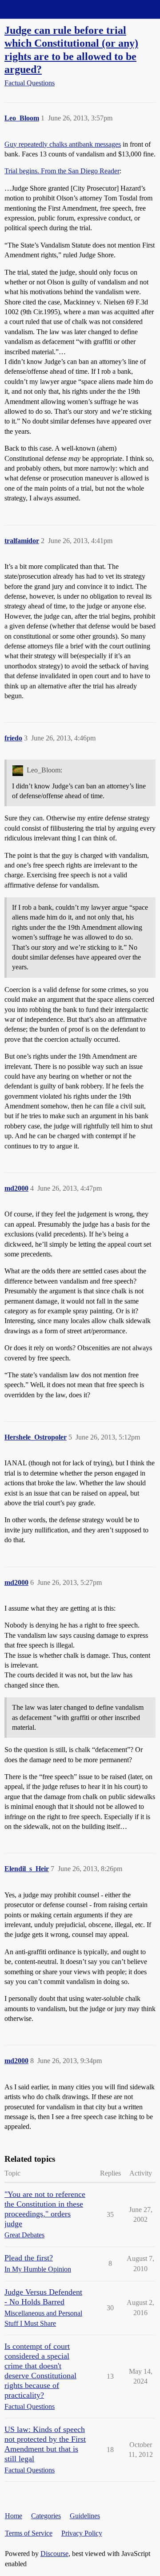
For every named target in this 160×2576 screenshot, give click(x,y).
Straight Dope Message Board (47, 9)
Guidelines (85, 2516)
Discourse (54, 2554)
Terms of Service (29, 2533)
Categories (46, 2516)
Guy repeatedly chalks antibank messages (63, 144)
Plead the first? (29, 2258)
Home (14, 2516)
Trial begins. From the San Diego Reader (62, 171)
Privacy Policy (82, 2533)
